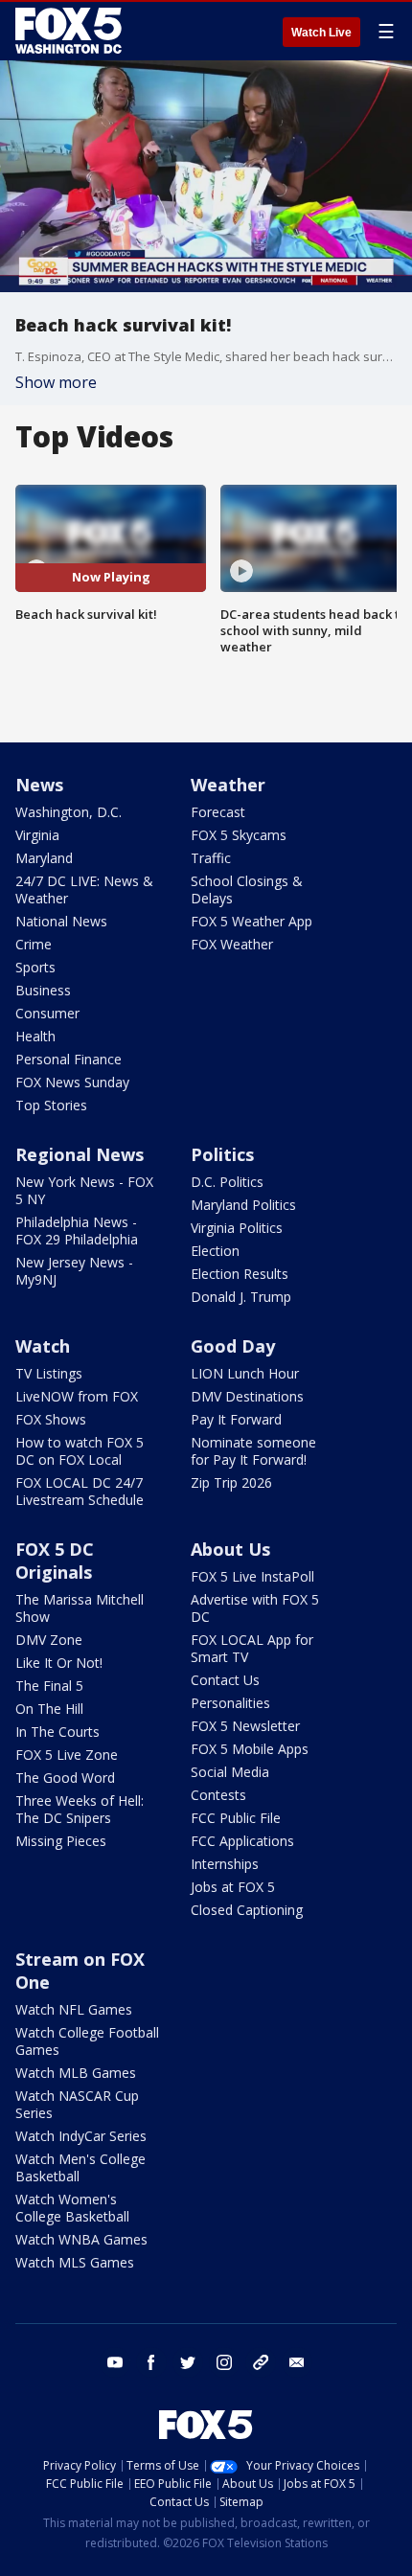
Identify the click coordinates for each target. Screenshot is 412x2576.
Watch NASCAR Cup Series (77, 2104)
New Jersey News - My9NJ (74, 1271)
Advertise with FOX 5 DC (255, 1608)
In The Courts (57, 1732)
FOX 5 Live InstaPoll (252, 1576)
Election (215, 1251)
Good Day (233, 1346)
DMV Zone (49, 1640)
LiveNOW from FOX (77, 1396)
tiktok (261, 2362)
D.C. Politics (227, 1182)
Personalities (230, 1703)
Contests (218, 1795)
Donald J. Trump (241, 1297)
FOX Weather (232, 944)
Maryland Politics (243, 1205)
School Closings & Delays (247, 889)
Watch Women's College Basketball (72, 2208)
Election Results (240, 1274)
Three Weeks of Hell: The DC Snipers (80, 1809)
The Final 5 (49, 1686)
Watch (43, 1346)
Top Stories (51, 1105)
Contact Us (225, 1680)
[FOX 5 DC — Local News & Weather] (71, 31)
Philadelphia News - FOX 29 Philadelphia (77, 1231)
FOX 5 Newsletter (245, 1726)
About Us (230, 1549)
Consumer (47, 1013)
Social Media (230, 1772)
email (297, 2362)
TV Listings (49, 1373)
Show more (56, 382)
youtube (115, 2362)
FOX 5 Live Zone (67, 1755)
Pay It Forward (236, 1419)
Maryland (44, 858)
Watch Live (321, 33)
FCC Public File (236, 1818)
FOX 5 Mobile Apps (250, 1749)
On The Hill (49, 1709)
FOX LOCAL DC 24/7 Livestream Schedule (80, 1491)
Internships (225, 1864)
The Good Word (65, 1778)
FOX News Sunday (72, 1082)
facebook (151, 2362)
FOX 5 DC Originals (55, 1561)
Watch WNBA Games (81, 2239)
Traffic (211, 858)
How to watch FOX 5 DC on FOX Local (80, 1451)
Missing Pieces (61, 1841)
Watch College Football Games (87, 2041)
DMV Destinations (247, 1396)
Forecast (218, 812)
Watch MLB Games (76, 2073)
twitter (188, 2362)
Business (43, 990)
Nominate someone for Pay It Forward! (253, 1451)
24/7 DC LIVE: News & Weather (84, 889)
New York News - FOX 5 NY (84, 1190)
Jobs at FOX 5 (233, 1887)
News (39, 785)
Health (35, 1036)
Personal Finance (69, 1059)
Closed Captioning (247, 1910)
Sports (35, 967)
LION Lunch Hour (245, 1373)
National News (61, 921)
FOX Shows (51, 1419)
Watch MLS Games (75, 2262)
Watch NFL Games (74, 2009)
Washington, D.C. (69, 812)
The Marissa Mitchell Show (80, 1608)
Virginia (37, 835)
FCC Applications (242, 1841)
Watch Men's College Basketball (80, 2167)
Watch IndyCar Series (81, 2136)
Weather (228, 785)
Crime (34, 944)
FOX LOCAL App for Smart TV (252, 1648)
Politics (222, 1154)
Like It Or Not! (59, 1663)
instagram (224, 2362)
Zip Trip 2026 (231, 1482)
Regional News (80, 1154)
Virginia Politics (237, 1228)
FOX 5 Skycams (239, 835)
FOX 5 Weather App (252, 921)
